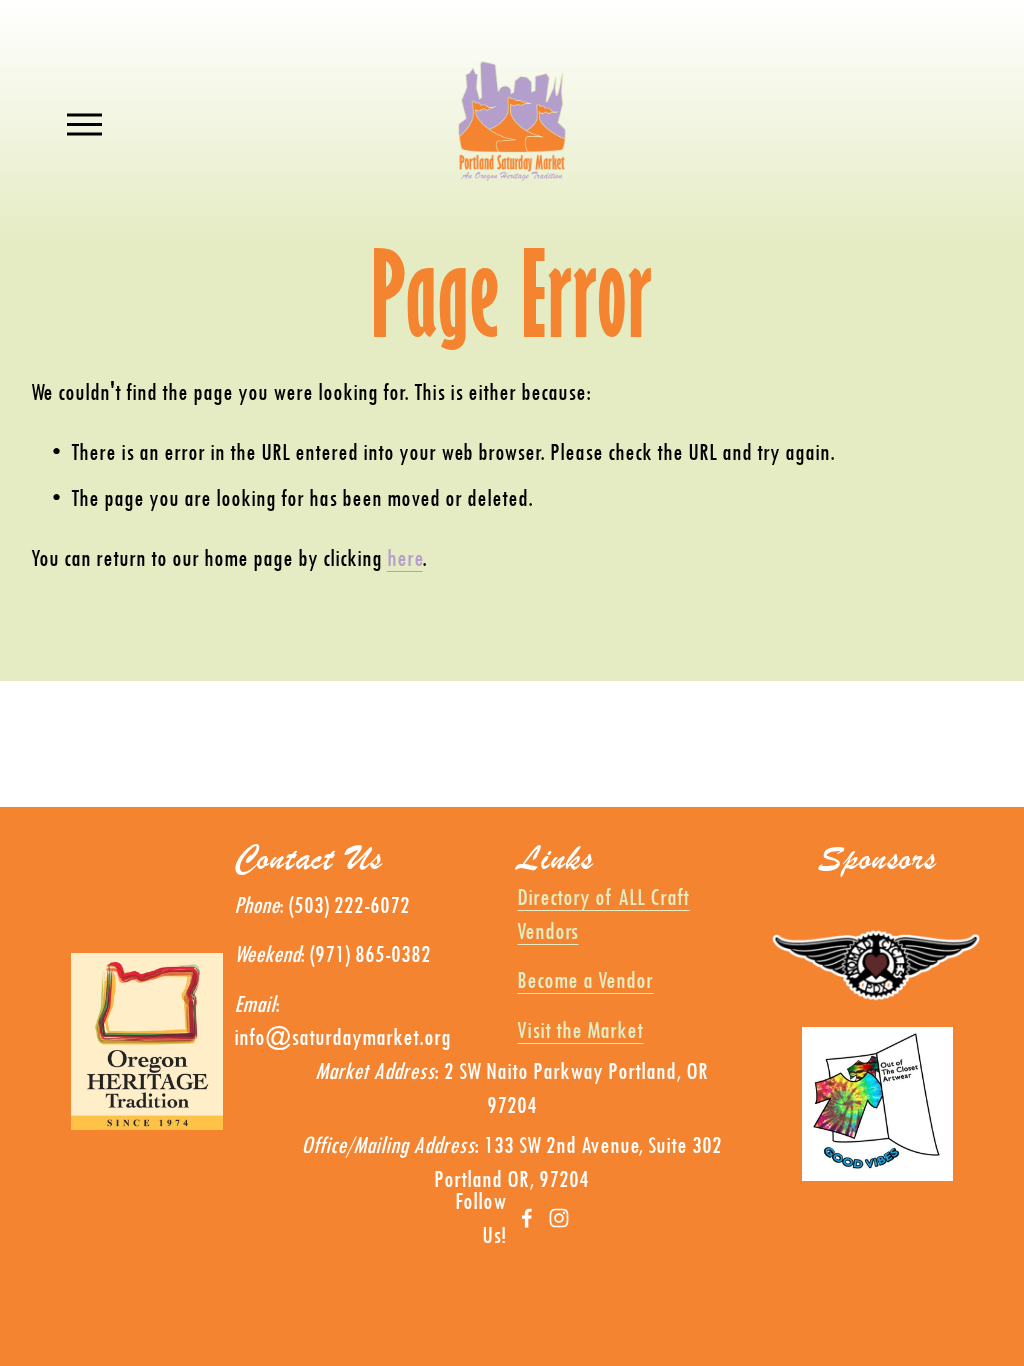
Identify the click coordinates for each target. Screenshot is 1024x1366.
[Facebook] (527, 1218)
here (405, 557)
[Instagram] (559, 1218)
